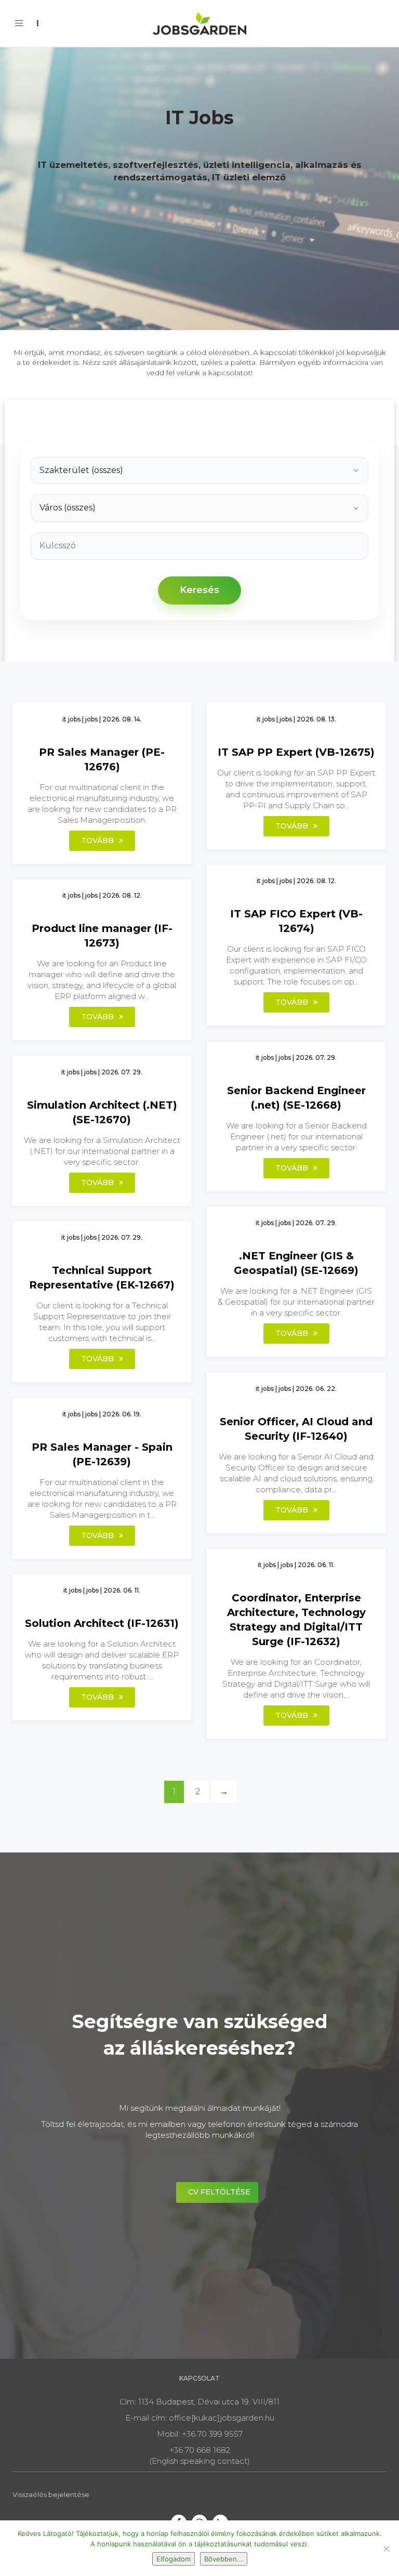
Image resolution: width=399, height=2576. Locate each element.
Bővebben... (224, 2559)
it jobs (71, 719)
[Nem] (386, 2548)
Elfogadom (174, 2559)
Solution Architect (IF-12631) (102, 1623)
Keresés (199, 590)
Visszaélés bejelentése (51, 2494)
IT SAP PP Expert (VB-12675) (296, 752)
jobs (91, 719)
